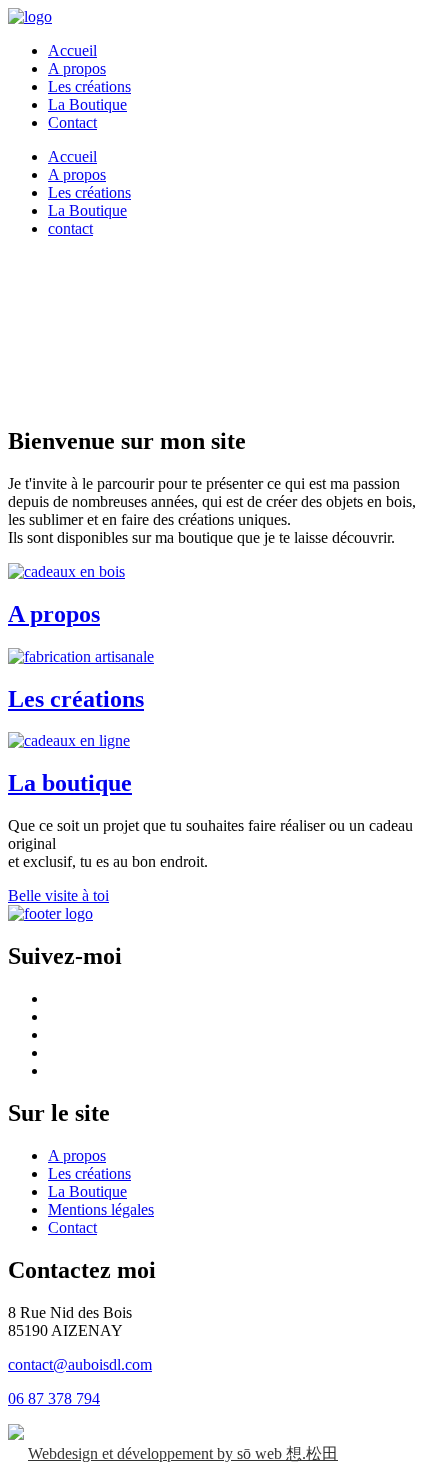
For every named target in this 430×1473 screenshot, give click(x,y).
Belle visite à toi (58, 895)
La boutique (70, 783)
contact (70, 228)
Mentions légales (101, 1209)
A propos (77, 68)
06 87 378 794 (54, 1398)
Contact (72, 122)
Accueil (72, 50)
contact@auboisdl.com (80, 1364)
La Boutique (87, 104)
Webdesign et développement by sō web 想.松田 (183, 1453)
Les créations (89, 86)
